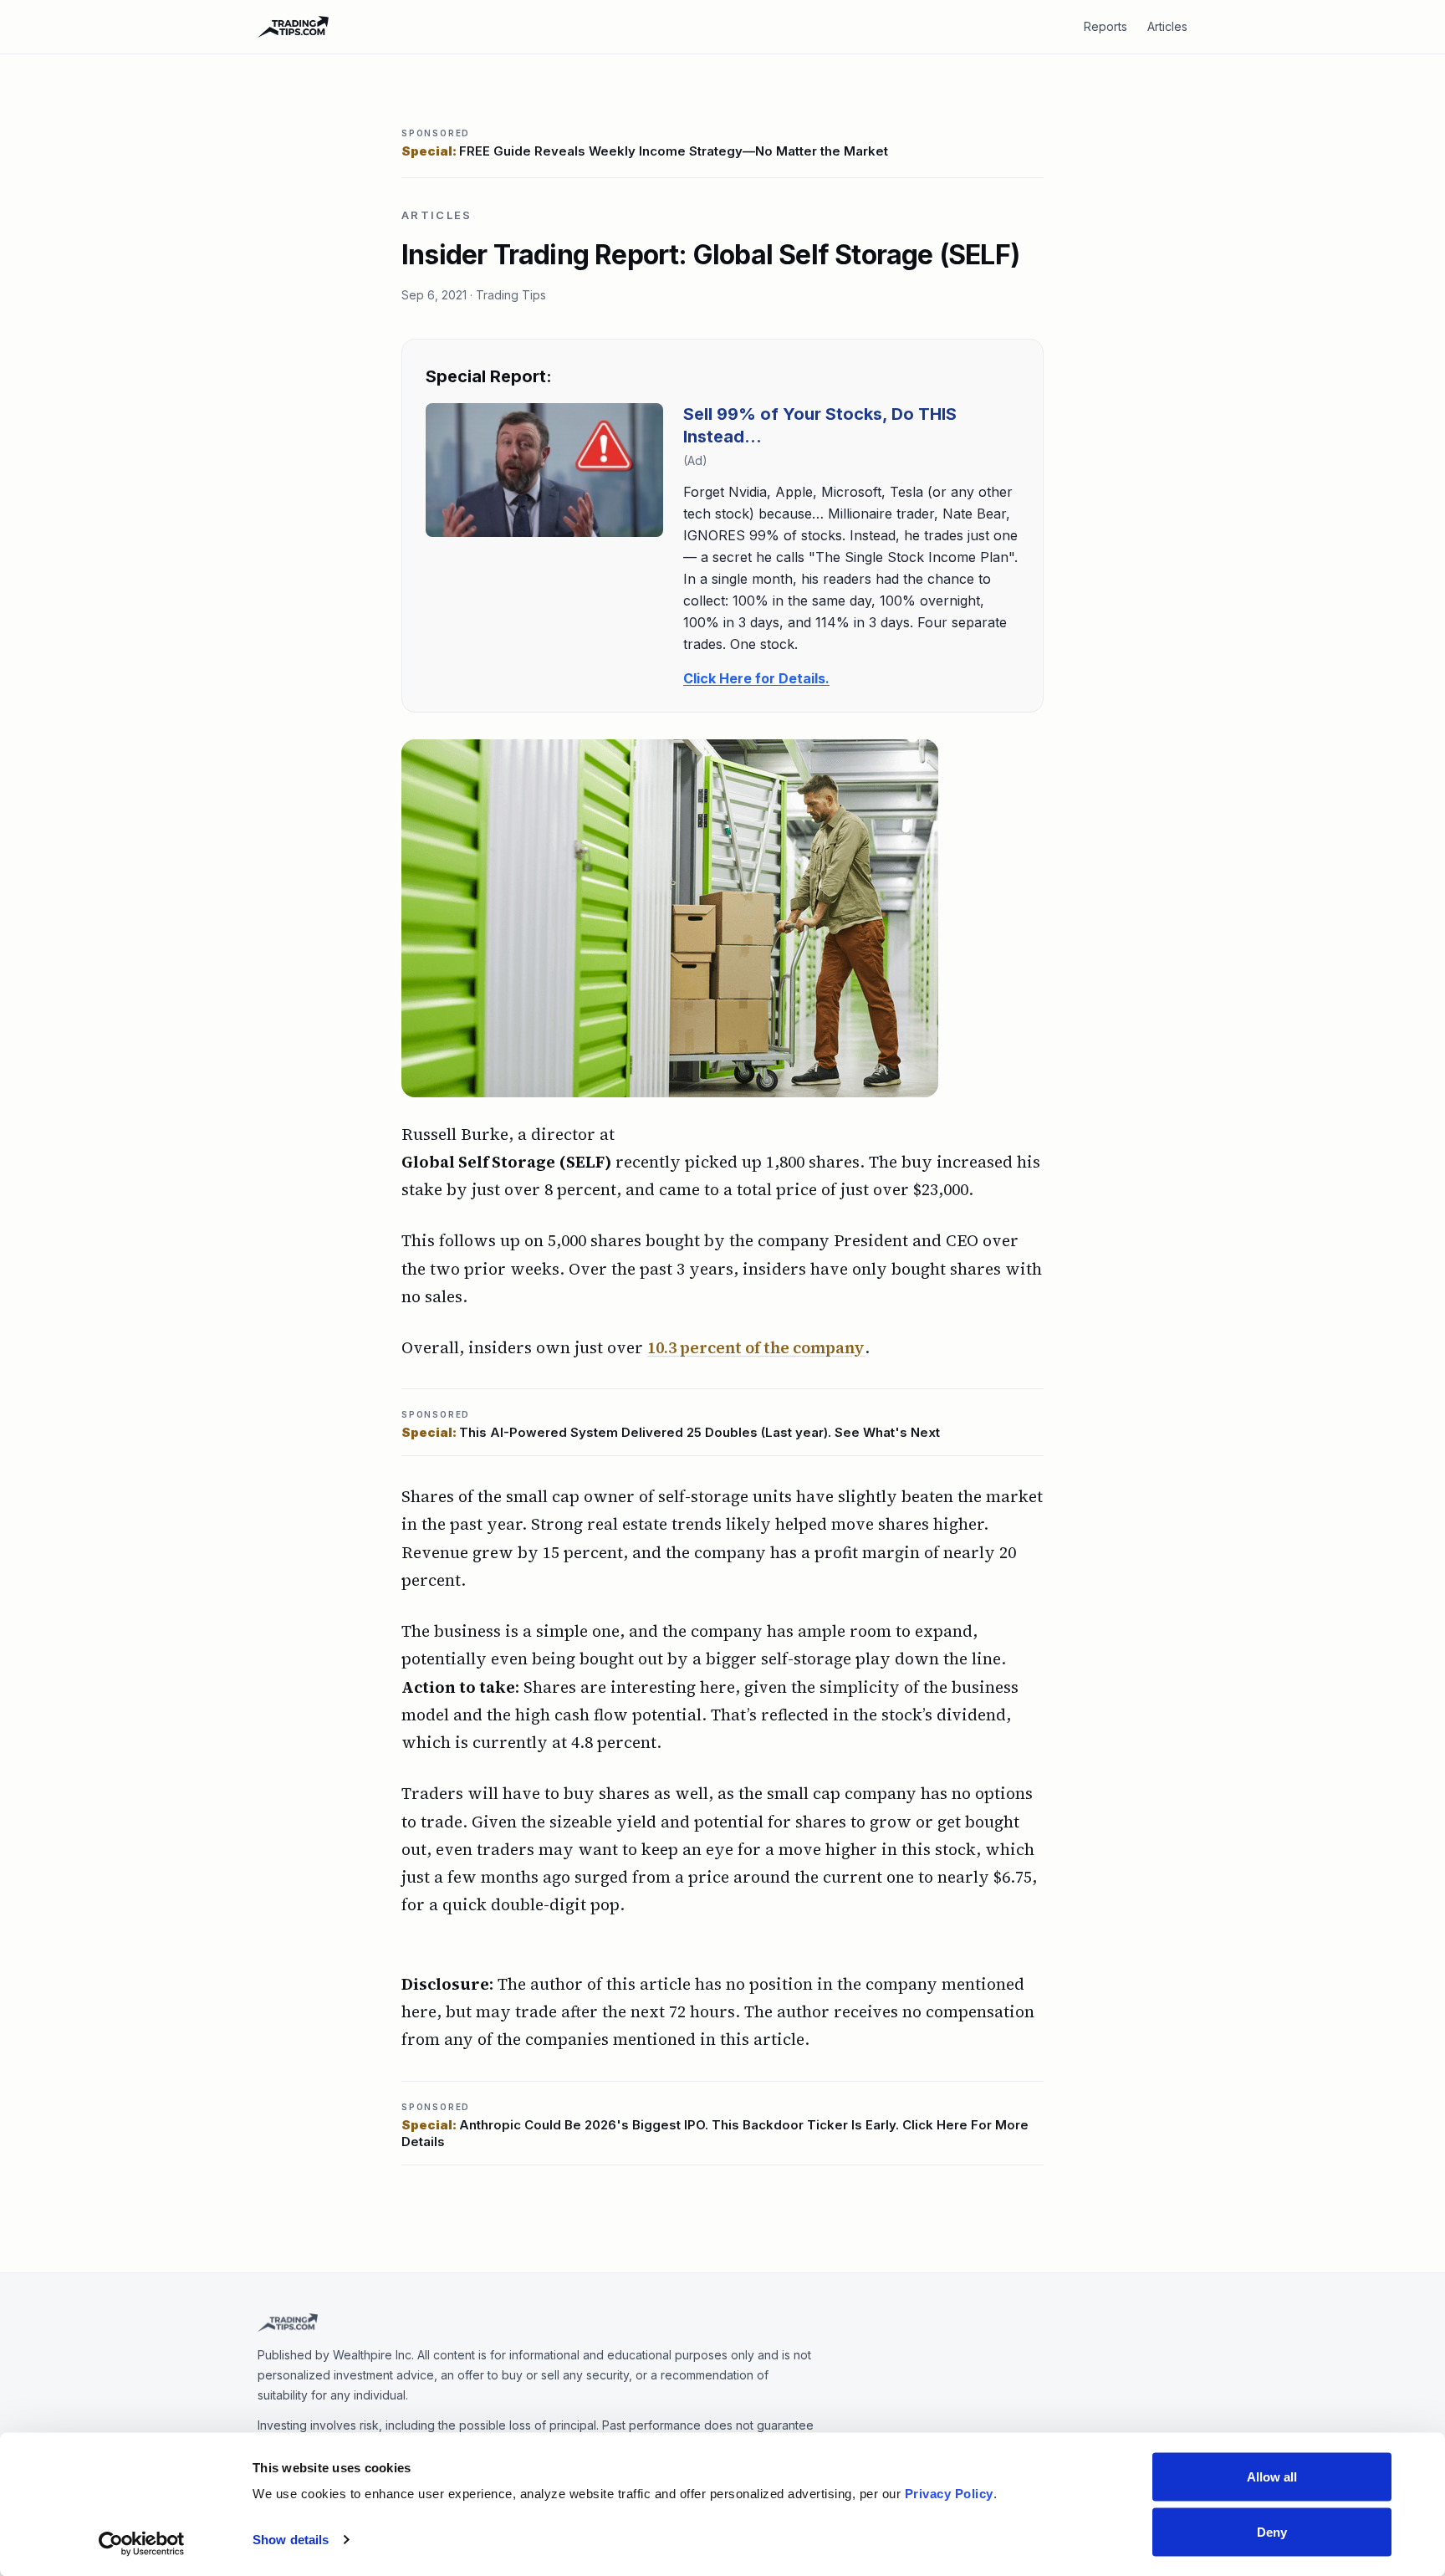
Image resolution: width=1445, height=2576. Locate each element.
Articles (1167, 26)
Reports (1105, 26)
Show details (291, 2540)
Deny (1272, 2531)
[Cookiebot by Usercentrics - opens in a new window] (142, 2543)
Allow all (1272, 2477)
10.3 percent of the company (756, 1347)
